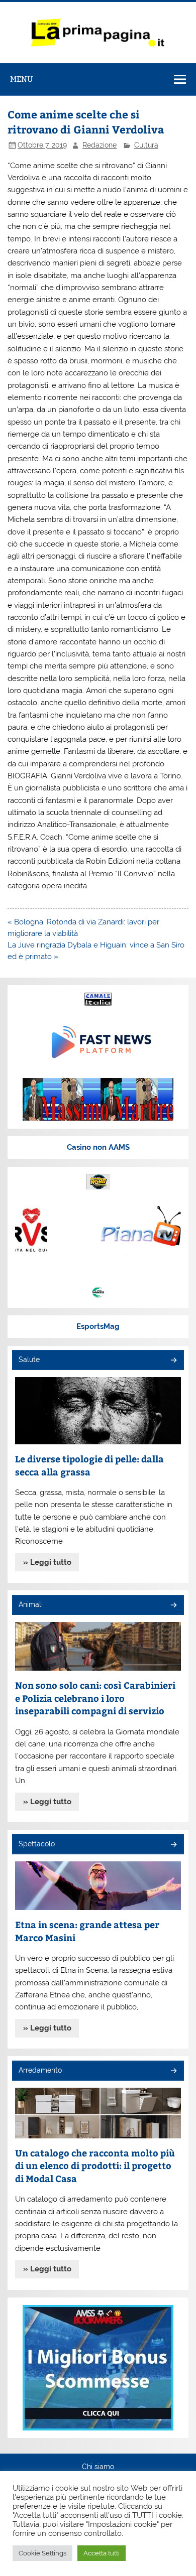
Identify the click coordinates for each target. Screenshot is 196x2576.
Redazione (100, 145)
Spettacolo (37, 1844)
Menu (22, 79)
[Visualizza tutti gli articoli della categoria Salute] (173, 1361)
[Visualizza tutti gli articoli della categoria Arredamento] (173, 2071)
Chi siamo (98, 2467)
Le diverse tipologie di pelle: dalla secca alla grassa (89, 1465)
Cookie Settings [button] (42, 2553)
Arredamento (40, 2070)
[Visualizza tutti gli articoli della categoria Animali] (173, 1606)
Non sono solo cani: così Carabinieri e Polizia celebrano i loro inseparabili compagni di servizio (95, 1698)
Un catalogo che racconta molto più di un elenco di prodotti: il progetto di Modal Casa (95, 2165)
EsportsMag (98, 1326)
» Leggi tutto (47, 1562)
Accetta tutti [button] (102, 2553)
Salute (29, 1360)
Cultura (146, 145)
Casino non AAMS (98, 1147)
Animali (31, 1604)
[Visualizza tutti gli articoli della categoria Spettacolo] (173, 1845)
